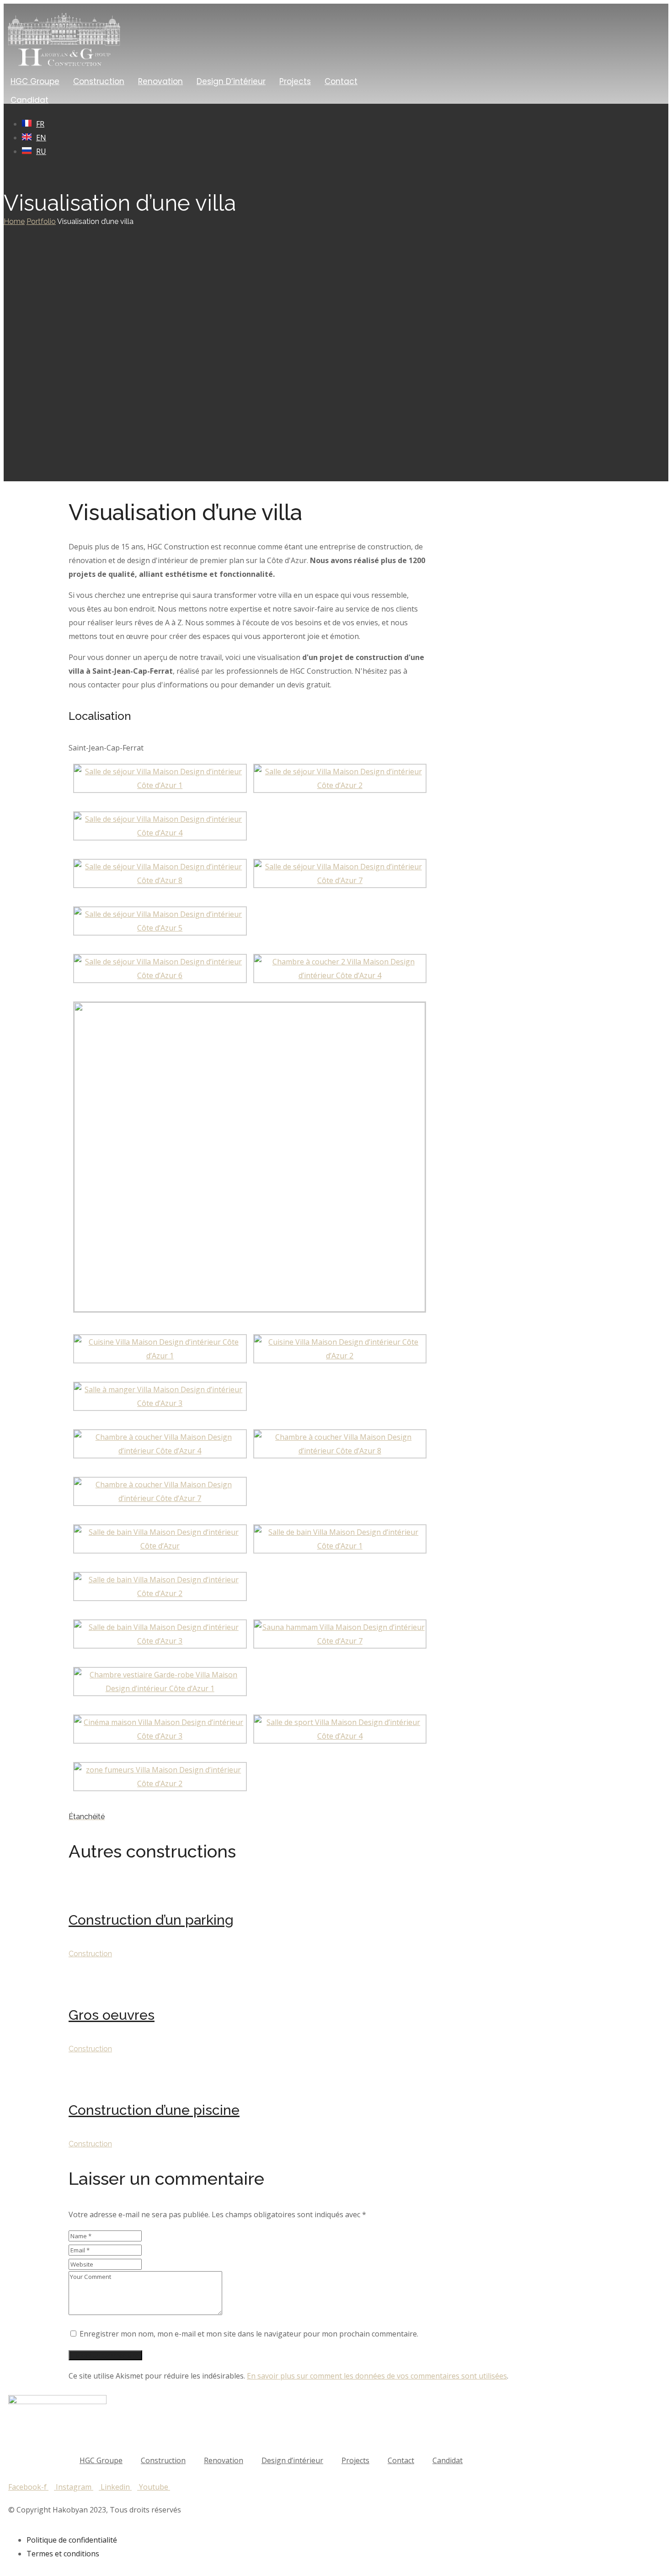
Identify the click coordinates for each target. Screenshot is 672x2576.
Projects (295, 81)
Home (14, 221)
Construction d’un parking (151, 1920)
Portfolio (41, 221)
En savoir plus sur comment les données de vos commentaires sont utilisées (377, 2376)
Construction (99, 81)
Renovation (160, 81)
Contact (341, 81)
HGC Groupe (35, 81)
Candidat (29, 100)
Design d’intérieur (231, 81)
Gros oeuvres (112, 2015)
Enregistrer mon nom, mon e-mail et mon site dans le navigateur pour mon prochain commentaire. (249, 2334)
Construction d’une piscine (154, 2110)
